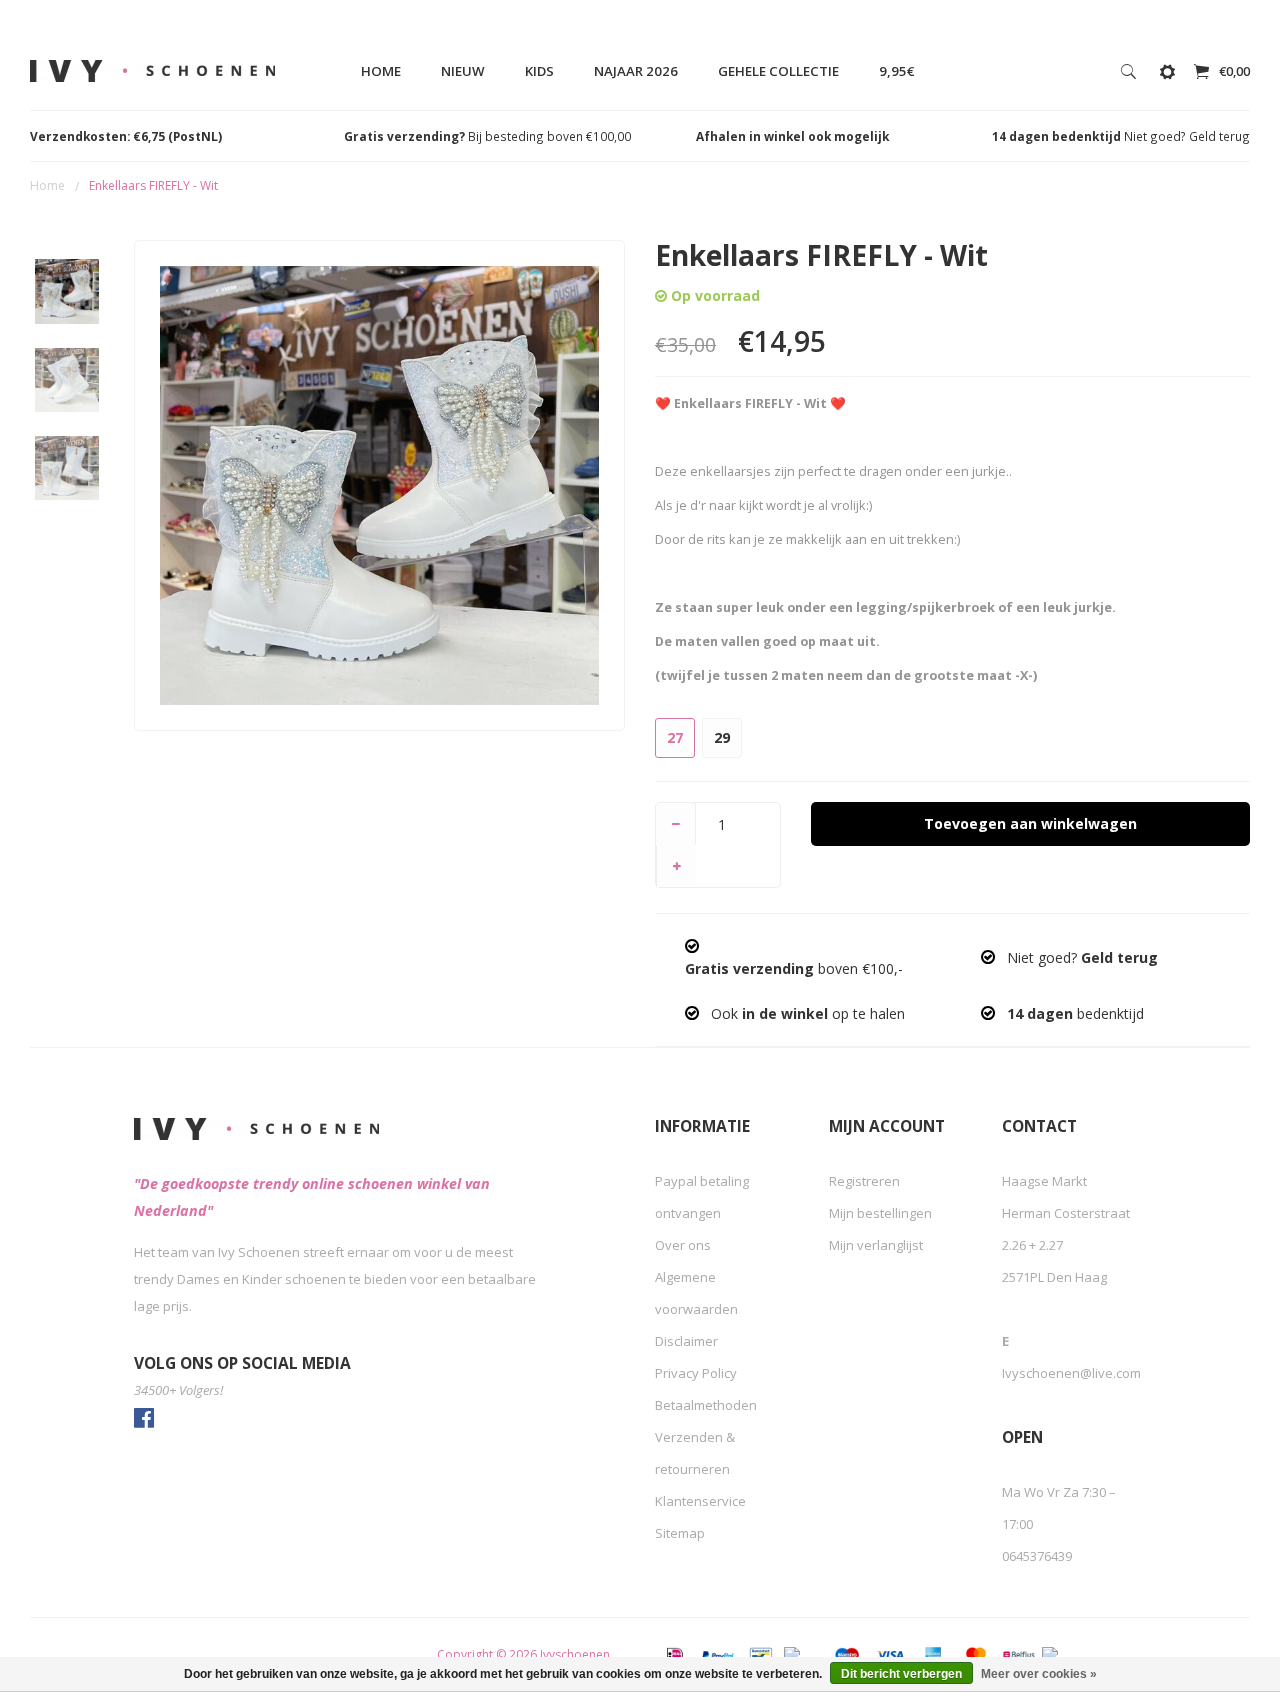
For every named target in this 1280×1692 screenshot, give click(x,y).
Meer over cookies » (1039, 1674)
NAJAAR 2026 (636, 71)
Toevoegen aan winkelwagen (1030, 823)
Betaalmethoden (706, 1405)
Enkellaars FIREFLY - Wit (153, 185)
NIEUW (463, 71)
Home (381, 71)
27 (675, 737)
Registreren (864, 1181)
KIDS (539, 71)
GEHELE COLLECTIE (778, 71)
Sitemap (680, 1533)
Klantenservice (700, 1501)
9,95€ (897, 71)
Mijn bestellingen (880, 1213)
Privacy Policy (696, 1373)
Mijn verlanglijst (876, 1245)
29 (722, 737)
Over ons (683, 1245)
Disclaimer (686, 1341)
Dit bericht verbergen (901, 1674)
